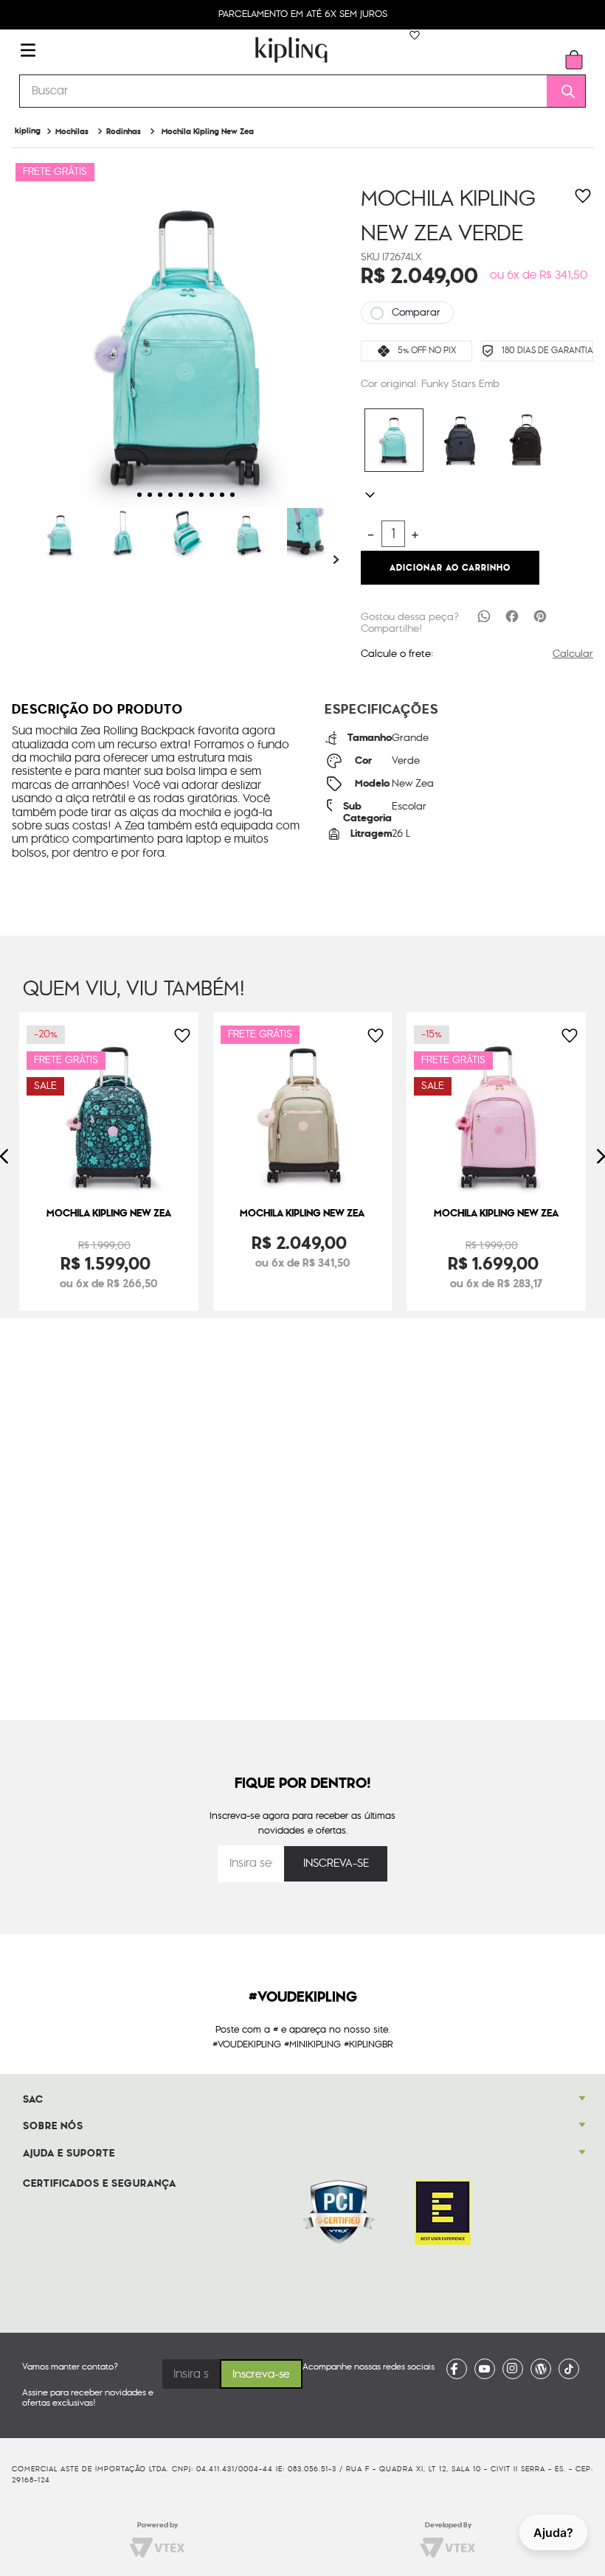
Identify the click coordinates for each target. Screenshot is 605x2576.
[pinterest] (540, 616)
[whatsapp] (484, 616)
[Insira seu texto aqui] (457, 2369)
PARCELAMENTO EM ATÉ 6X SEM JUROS (303, 14)
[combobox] (302, 91)
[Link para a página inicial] (28, 131)
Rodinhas (124, 132)
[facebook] (512, 616)
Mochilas (72, 132)
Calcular (573, 654)
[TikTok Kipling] (569, 2369)
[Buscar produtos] (563, 91)
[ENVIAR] (336, 1864)
